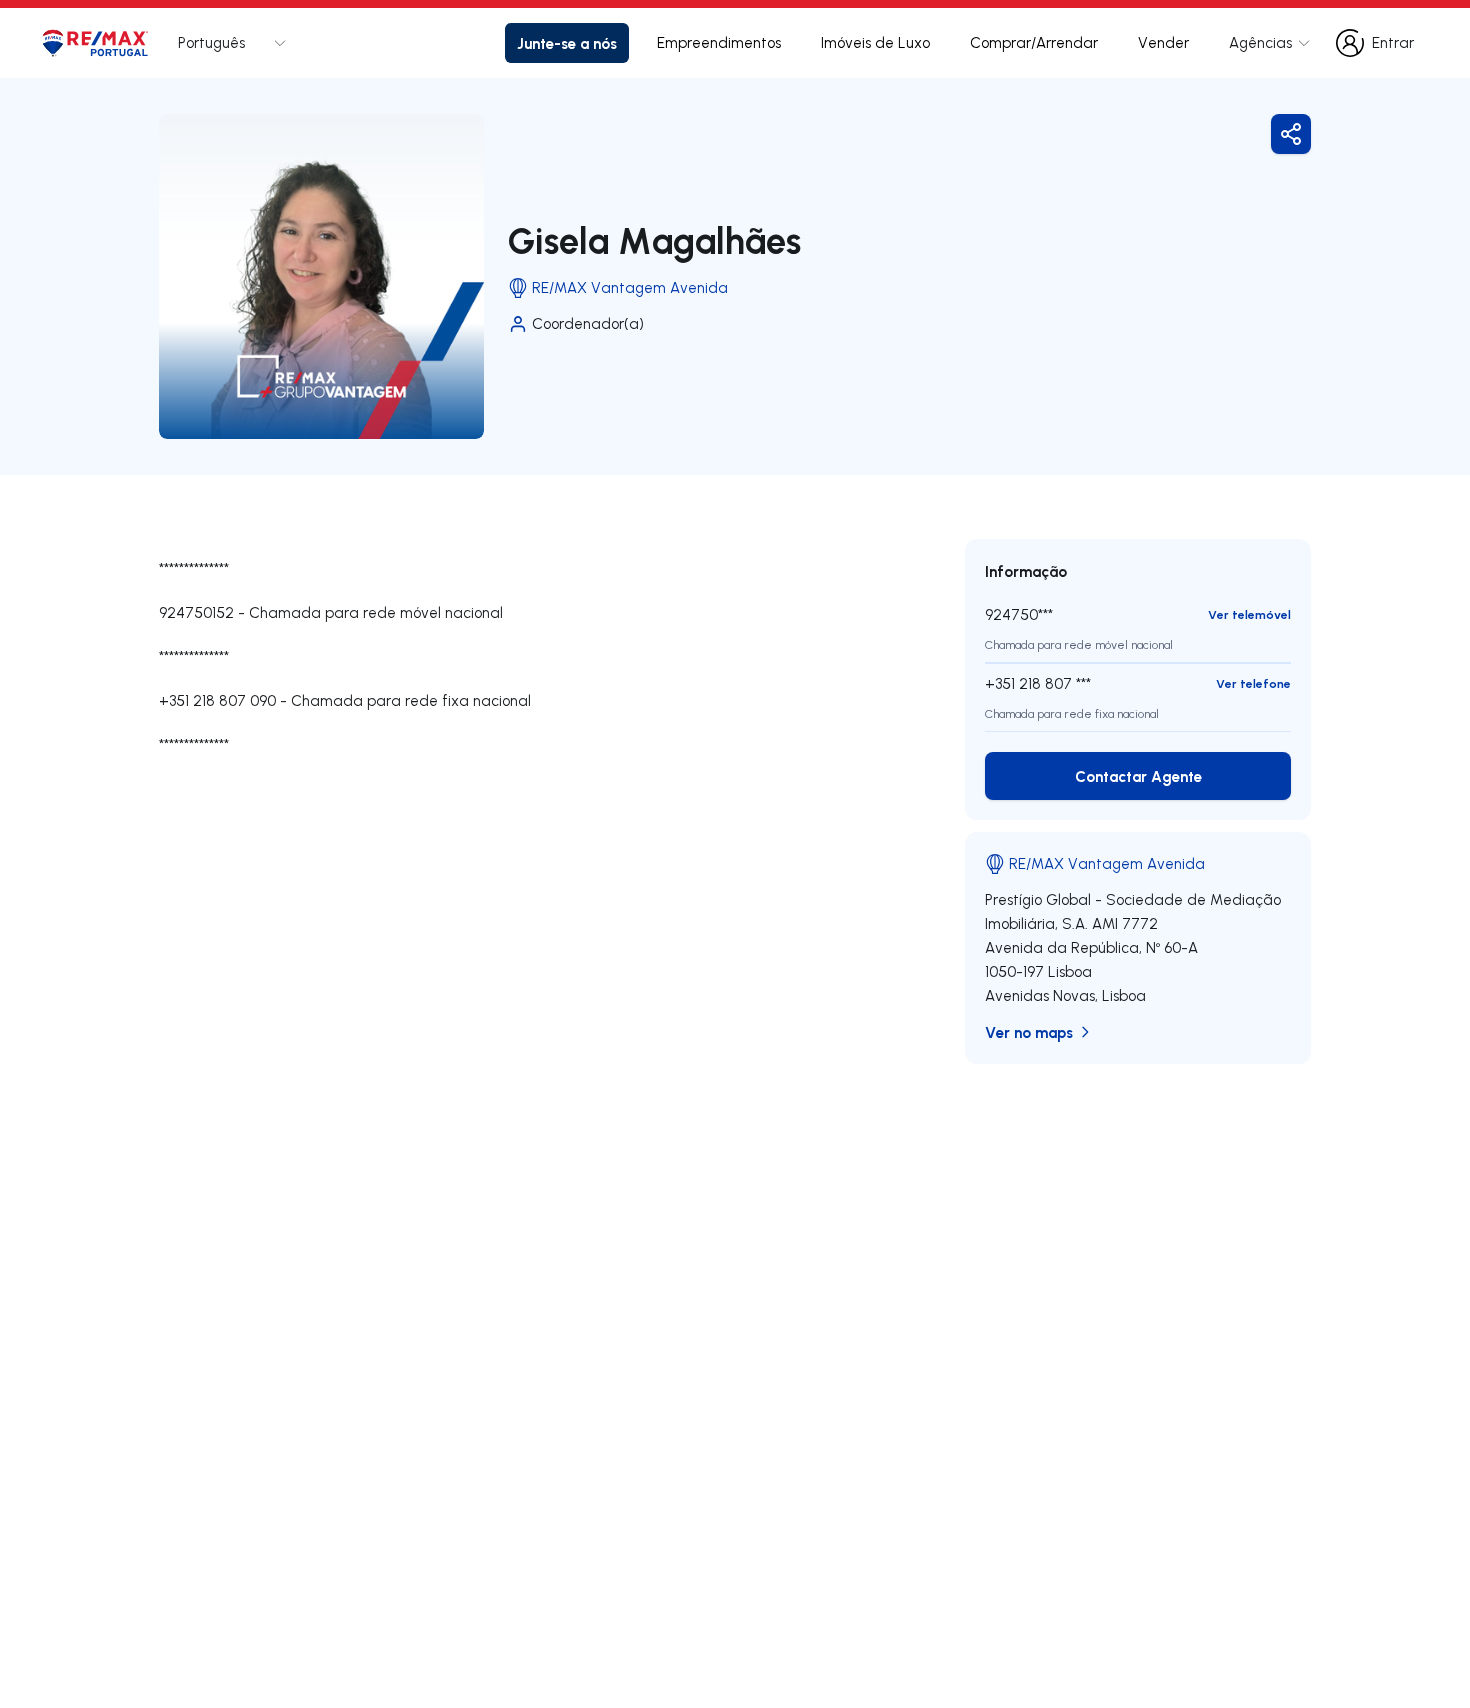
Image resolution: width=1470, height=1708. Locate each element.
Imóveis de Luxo (875, 42)
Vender (1163, 42)
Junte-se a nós (567, 43)
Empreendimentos (719, 42)
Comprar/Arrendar (1034, 42)
